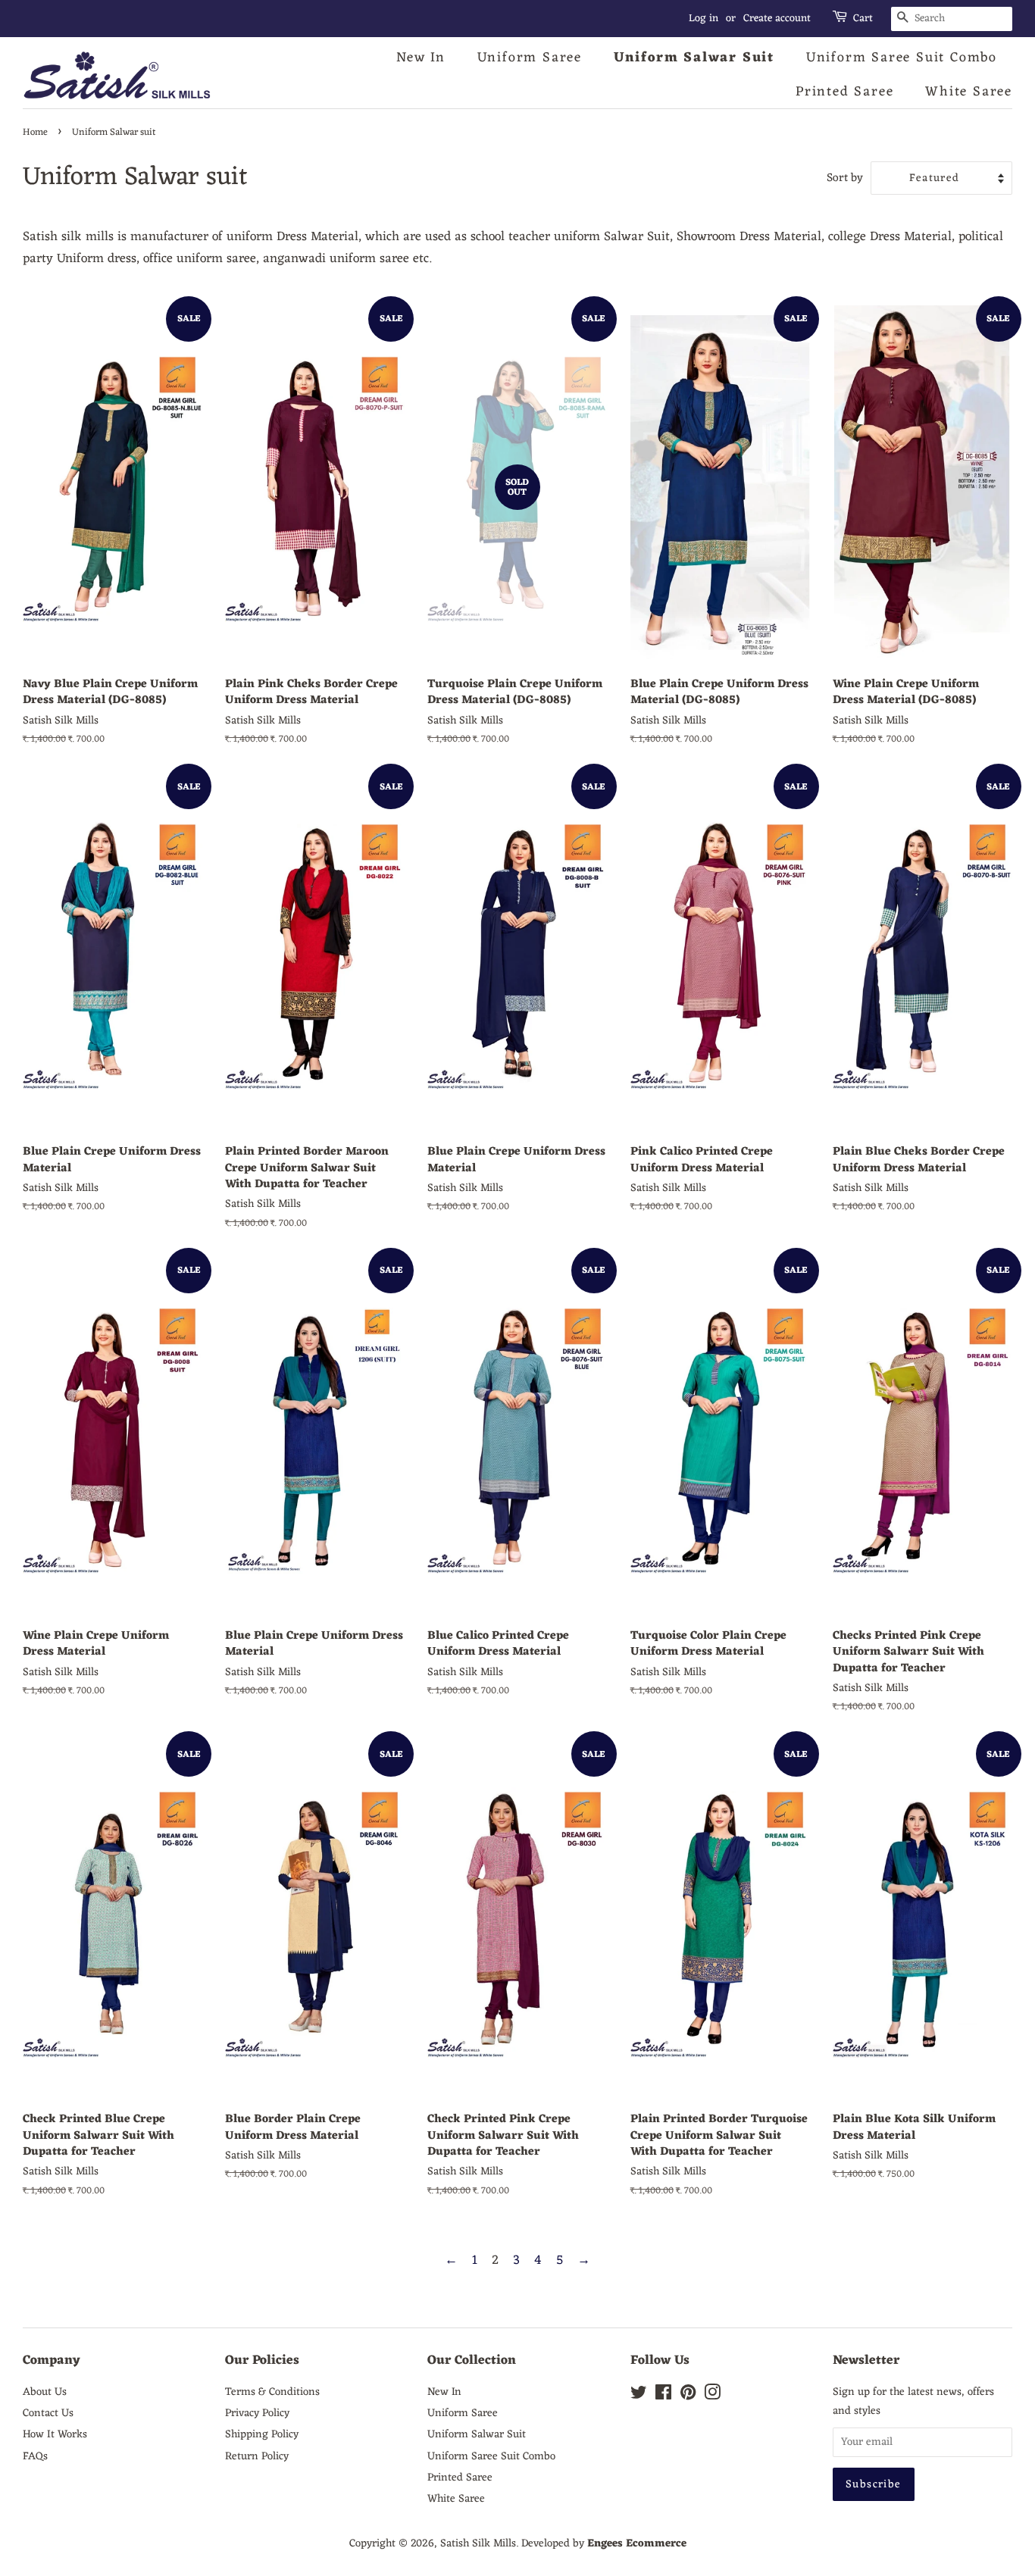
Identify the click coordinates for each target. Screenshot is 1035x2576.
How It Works (55, 2434)
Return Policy (257, 2456)
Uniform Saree (530, 58)
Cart (863, 19)
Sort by (845, 179)
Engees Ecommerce (637, 2543)
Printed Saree (844, 92)
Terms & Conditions (272, 2392)
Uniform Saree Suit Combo (902, 58)
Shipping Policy (262, 2434)
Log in (704, 19)
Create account (777, 19)
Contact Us (48, 2413)
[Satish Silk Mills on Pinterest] (688, 2396)
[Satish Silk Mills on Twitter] (639, 2396)
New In (421, 58)
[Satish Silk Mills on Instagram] (712, 2396)
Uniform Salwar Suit (694, 58)
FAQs (35, 2456)
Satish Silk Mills (478, 2543)
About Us (45, 2392)
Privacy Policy (257, 2413)
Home (35, 132)
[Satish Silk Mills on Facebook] (663, 2396)
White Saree (969, 92)
